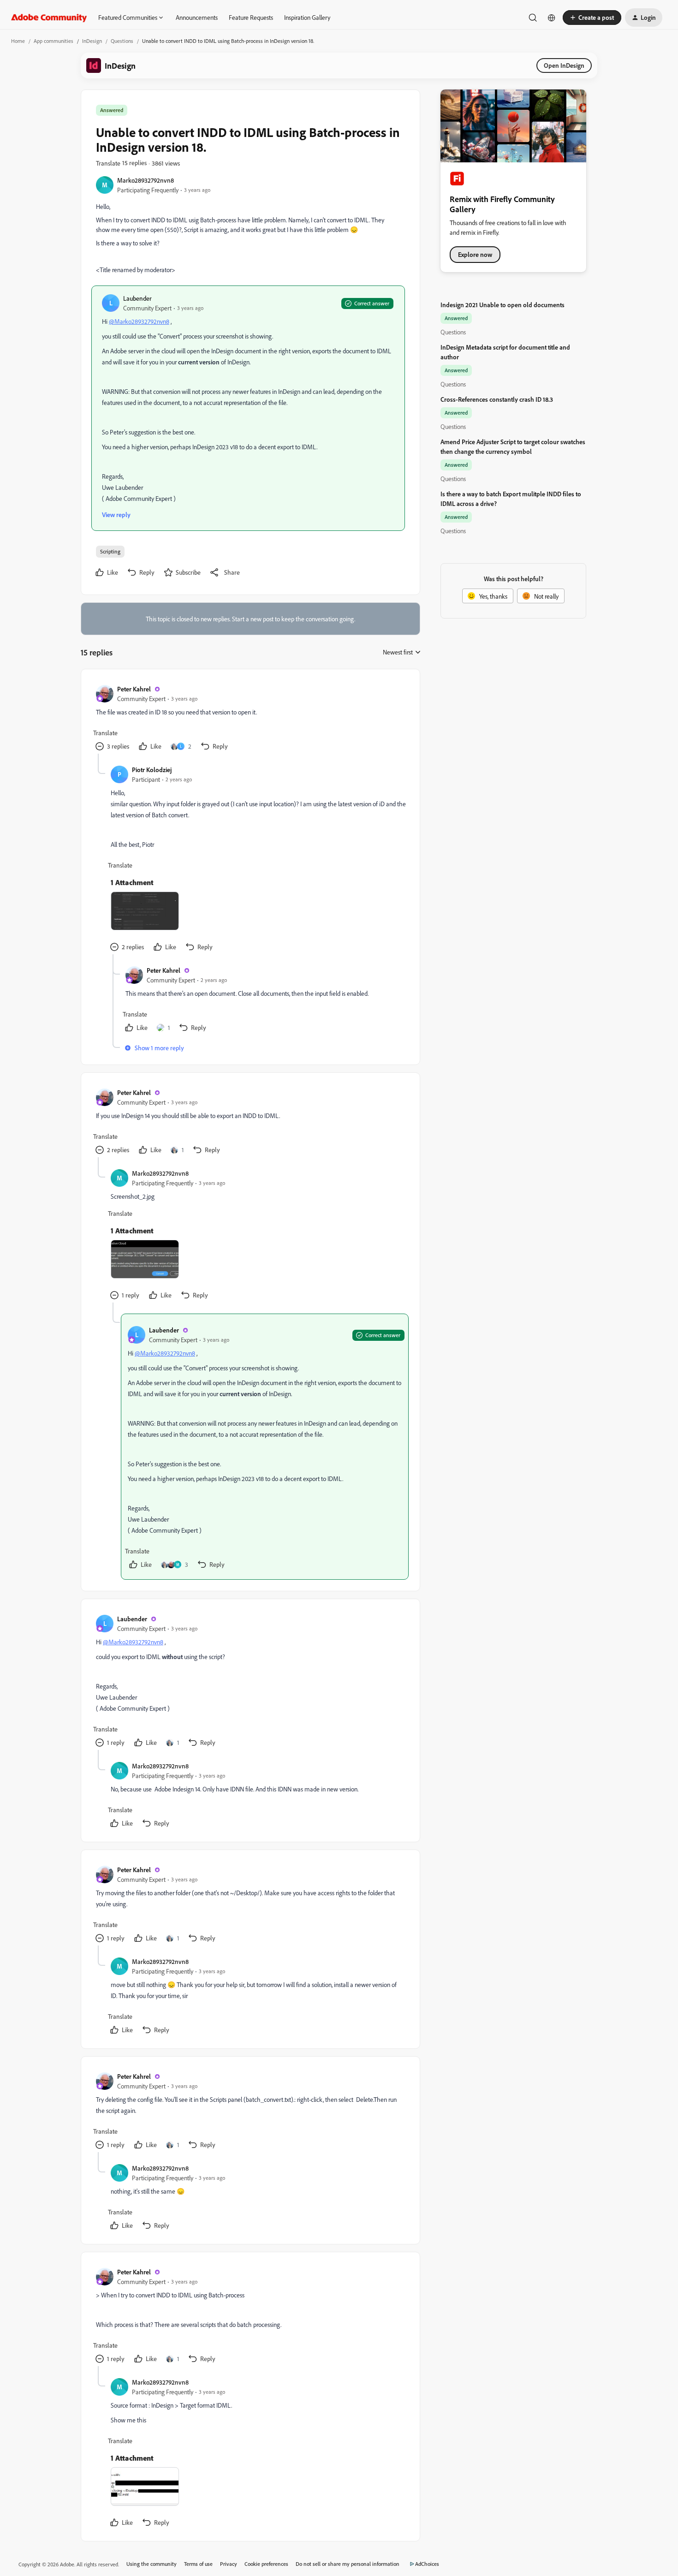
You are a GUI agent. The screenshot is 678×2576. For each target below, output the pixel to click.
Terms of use (198, 2564)
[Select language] (552, 18)
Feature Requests (251, 17)
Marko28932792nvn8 (146, 180)
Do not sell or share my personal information (348, 2564)
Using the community (152, 2564)
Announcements (197, 17)
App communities (54, 41)
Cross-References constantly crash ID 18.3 (497, 399)
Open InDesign (564, 65)
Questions (122, 41)
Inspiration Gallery (307, 17)
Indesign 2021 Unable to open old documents (503, 305)
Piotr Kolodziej (152, 770)
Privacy (229, 2564)
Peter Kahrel (134, 689)
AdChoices (427, 2564)
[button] (592, 18)
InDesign (92, 41)
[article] (250, 719)
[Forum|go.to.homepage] (49, 18)
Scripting (110, 551)
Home (18, 41)
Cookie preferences (266, 2564)
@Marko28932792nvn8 (139, 321)
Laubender (137, 298)
